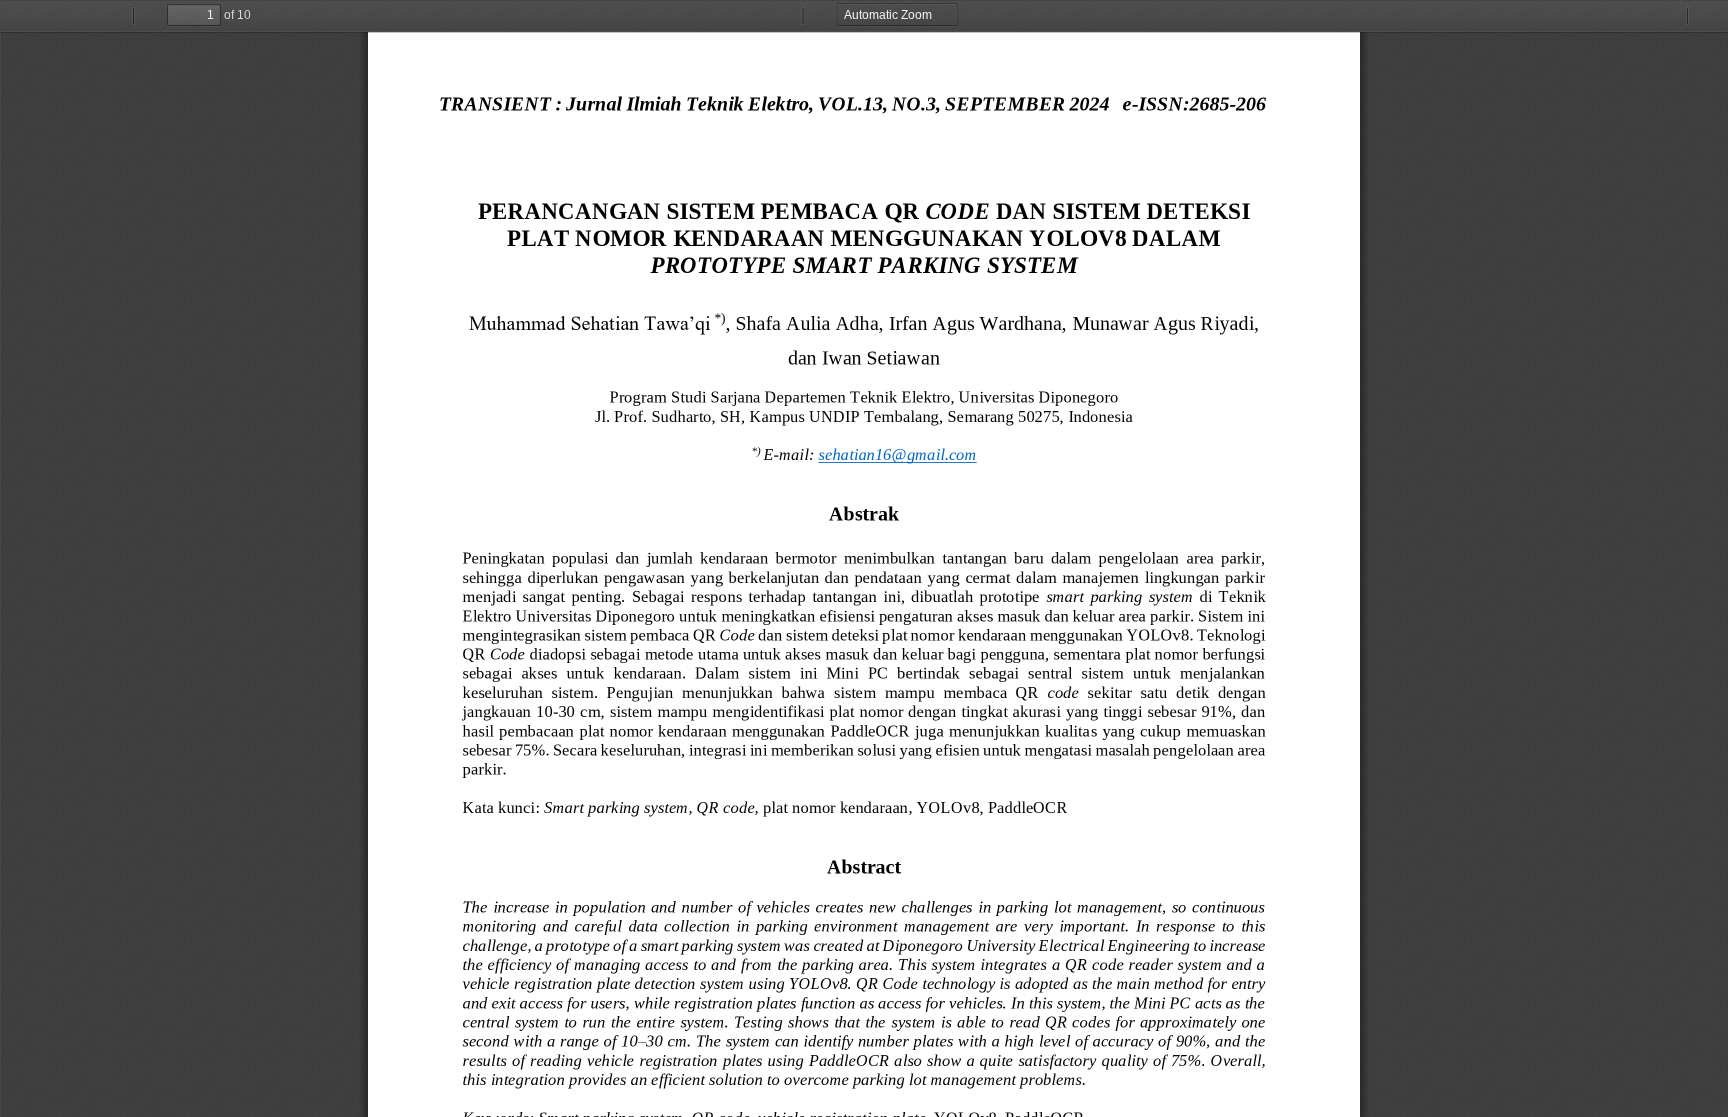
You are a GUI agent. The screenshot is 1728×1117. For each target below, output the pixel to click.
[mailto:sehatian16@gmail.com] (898, 454)
